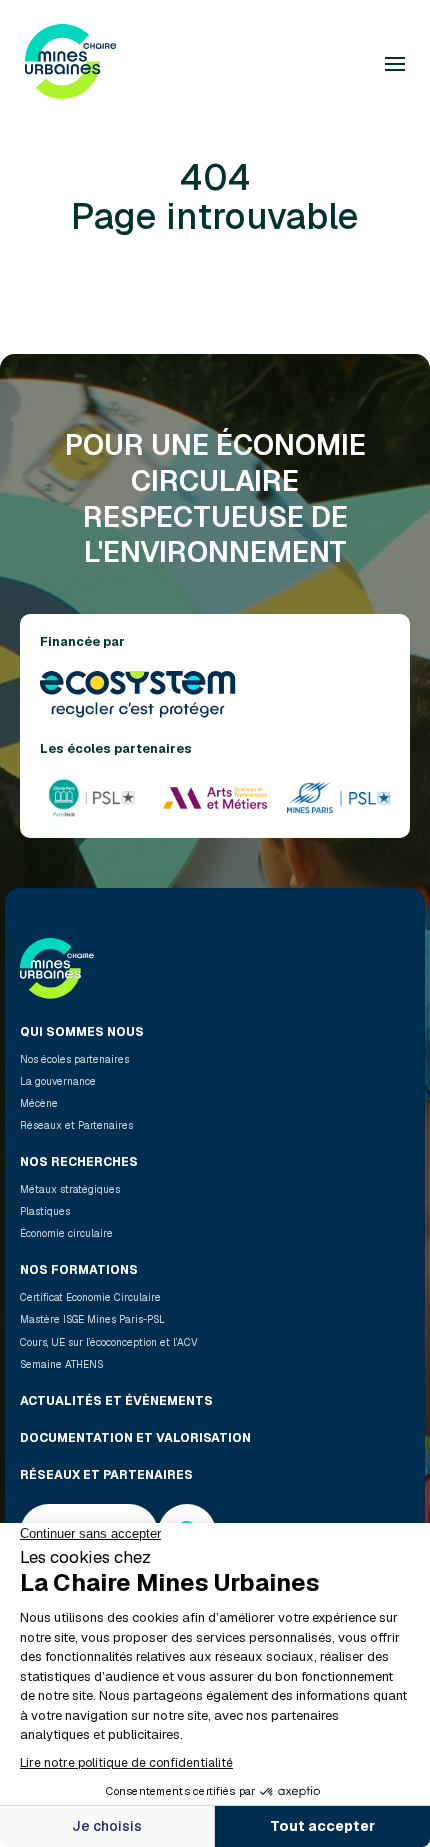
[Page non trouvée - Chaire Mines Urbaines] (70, 64)
